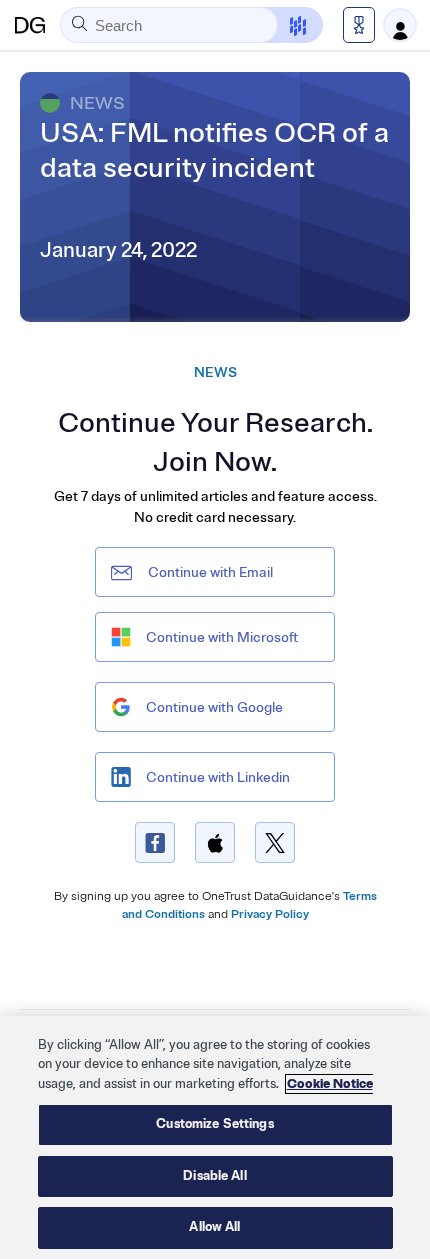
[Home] (30, 25)
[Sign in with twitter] (275, 842)
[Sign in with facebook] (155, 842)
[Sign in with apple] (215, 842)
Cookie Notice (330, 1084)
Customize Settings (214, 1124)
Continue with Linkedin (218, 777)
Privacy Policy (270, 914)
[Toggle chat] (285, 25)
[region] (215, 1137)
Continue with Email (210, 572)
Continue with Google (214, 707)
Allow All (214, 1227)
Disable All (214, 1176)
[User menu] (400, 25)
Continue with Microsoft (222, 637)
